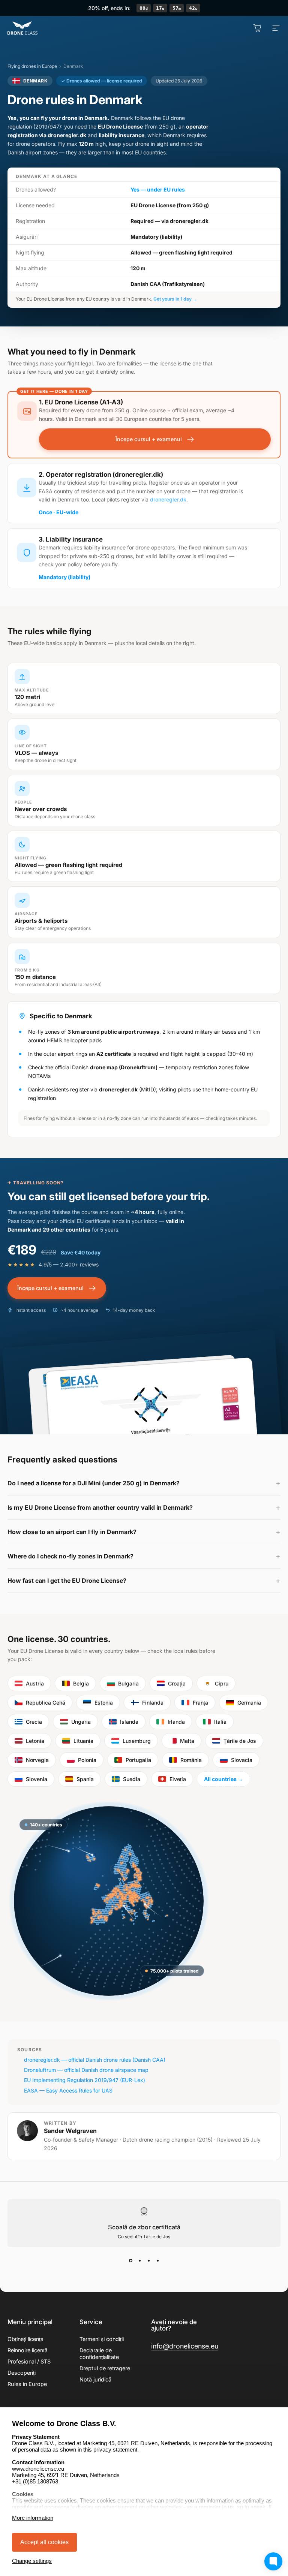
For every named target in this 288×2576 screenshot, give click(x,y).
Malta (187, 1741)
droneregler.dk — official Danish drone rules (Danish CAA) (95, 2060)
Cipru (222, 1683)
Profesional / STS (29, 2361)
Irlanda (176, 1722)
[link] (185, 2346)
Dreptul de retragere (105, 2368)
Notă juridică (95, 2379)
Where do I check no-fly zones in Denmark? (70, 1556)
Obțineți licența (25, 2339)
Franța (200, 1703)
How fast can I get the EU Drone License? (67, 1581)
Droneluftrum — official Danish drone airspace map (86, 2070)
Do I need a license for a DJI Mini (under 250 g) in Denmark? (94, 1483)
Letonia (35, 1741)
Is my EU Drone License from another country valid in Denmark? (100, 1507)
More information (33, 2518)
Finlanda (153, 1703)
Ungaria (81, 1722)
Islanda (129, 1722)
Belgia (81, 1683)
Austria (35, 1683)
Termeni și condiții (102, 2339)
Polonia (87, 1760)
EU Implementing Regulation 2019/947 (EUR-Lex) (85, 2080)
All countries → (223, 1779)
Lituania (83, 1741)
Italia (220, 1722)
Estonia (104, 1703)
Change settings (32, 2561)
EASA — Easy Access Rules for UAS (68, 2090)
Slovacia (242, 1760)
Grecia (34, 1722)
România (191, 1760)
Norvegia (37, 1760)
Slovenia (37, 1779)
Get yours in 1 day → (175, 299)
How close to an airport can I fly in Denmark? (72, 1532)
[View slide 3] (148, 2260)
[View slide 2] (139, 2260)
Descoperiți (22, 2373)
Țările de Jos (240, 1741)
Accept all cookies (44, 2542)
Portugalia (138, 1760)
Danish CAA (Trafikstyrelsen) (168, 284)
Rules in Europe (27, 2384)
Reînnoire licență (28, 2350)
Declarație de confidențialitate (99, 2354)
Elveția (178, 1779)
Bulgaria (128, 1683)
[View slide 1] (130, 2260)
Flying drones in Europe (32, 66)
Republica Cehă (46, 1703)
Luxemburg (137, 1741)
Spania (85, 1779)
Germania (249, 1703)
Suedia (132, 1779)
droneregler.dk (168, 499)
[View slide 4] (157, 2260)
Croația (177, 1683)
